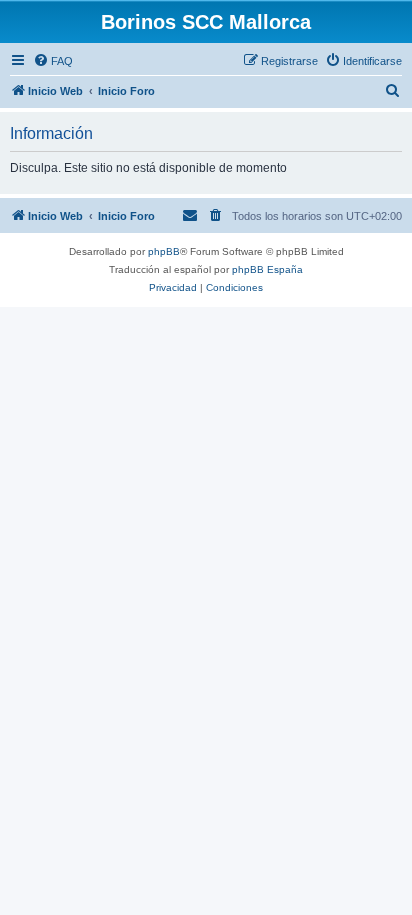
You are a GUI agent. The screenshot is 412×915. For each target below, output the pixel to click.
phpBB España (267, 269)
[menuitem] (53, 61)
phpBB (164, 251)
